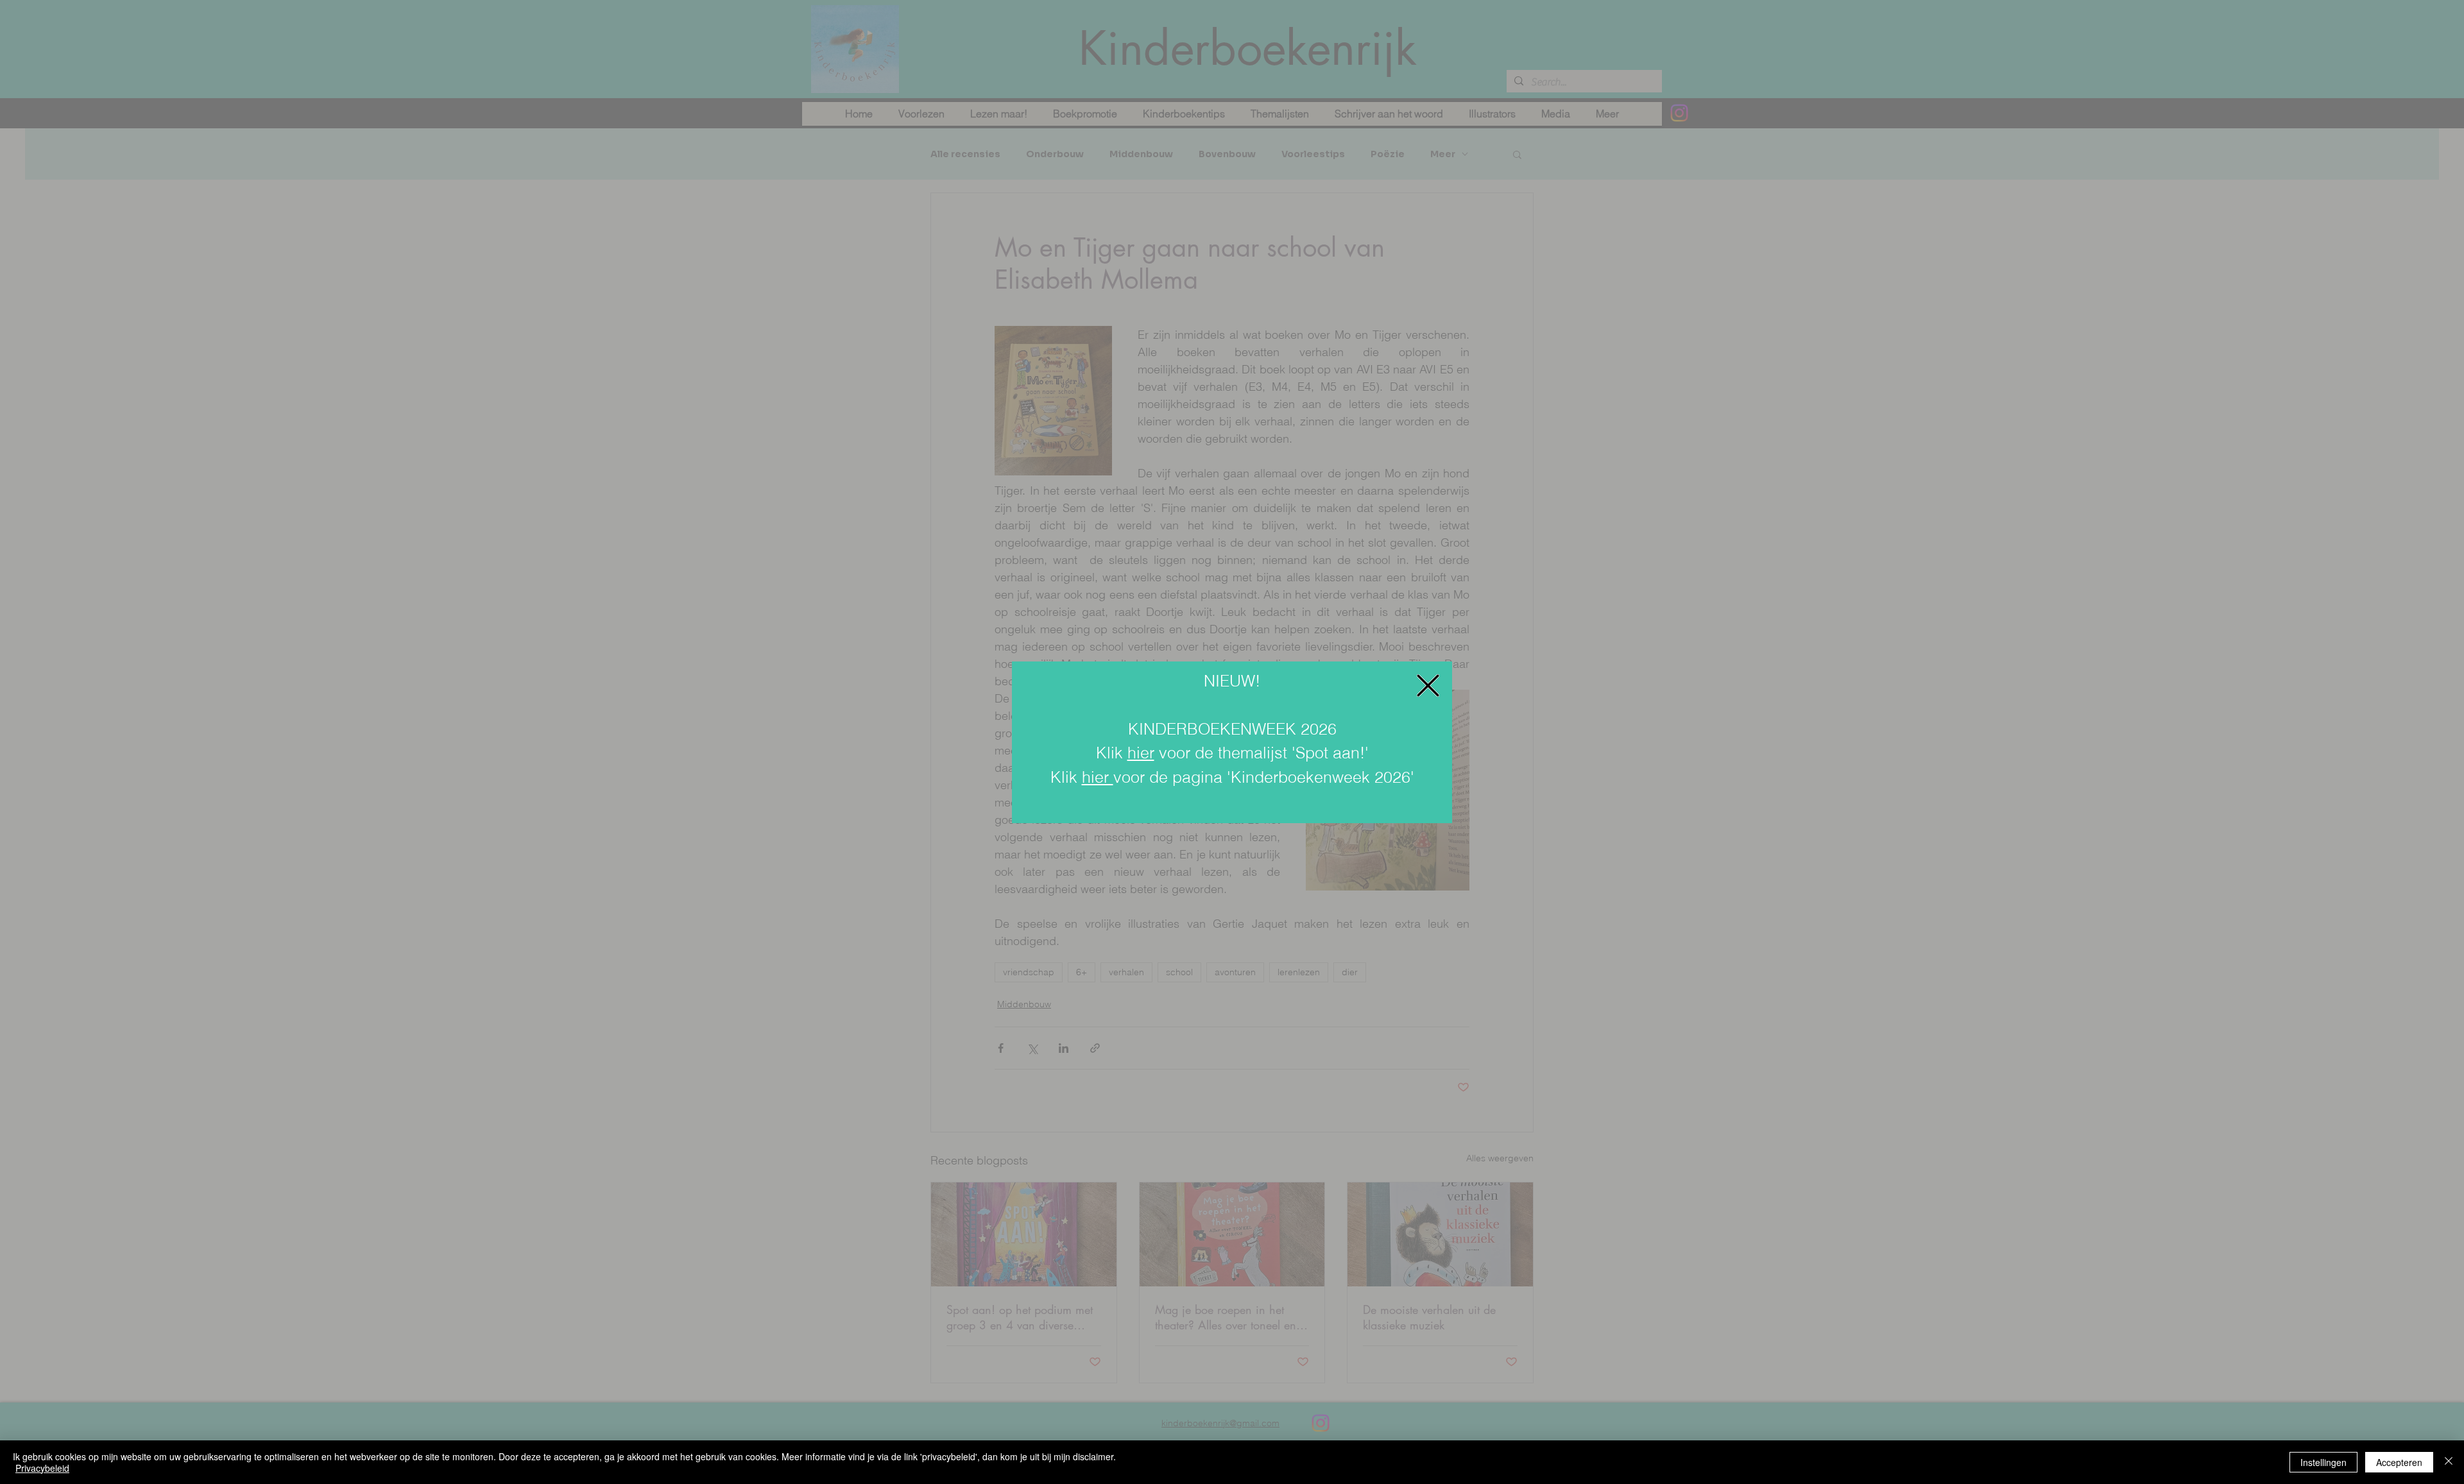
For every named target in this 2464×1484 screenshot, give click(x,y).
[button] (1428, 686)
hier (1141, 753)
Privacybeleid (42, 1468)
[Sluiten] (2449, 1462)
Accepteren (2399, 1462)
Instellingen (2323, 1462)
